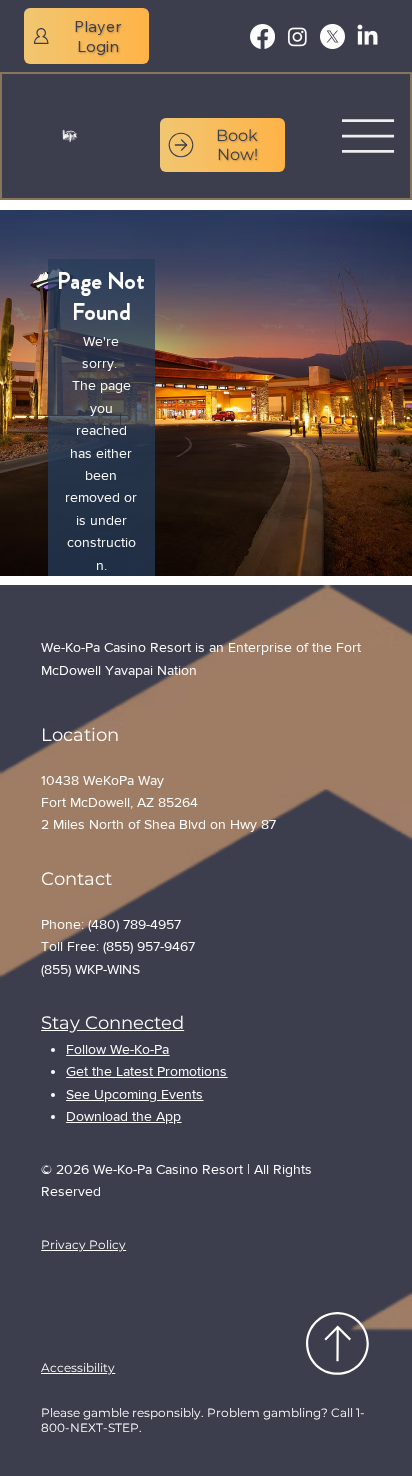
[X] (332, 36)
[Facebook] (262, 36)
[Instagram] (297, 36)
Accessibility (78, 1367)
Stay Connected (112, 1023)
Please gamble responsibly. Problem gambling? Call (198, 1412)
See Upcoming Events (134, 1094)
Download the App (123, 1116)
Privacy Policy (83, 1244)
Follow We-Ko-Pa (117, 1049)
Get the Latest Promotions (146, 1071)
